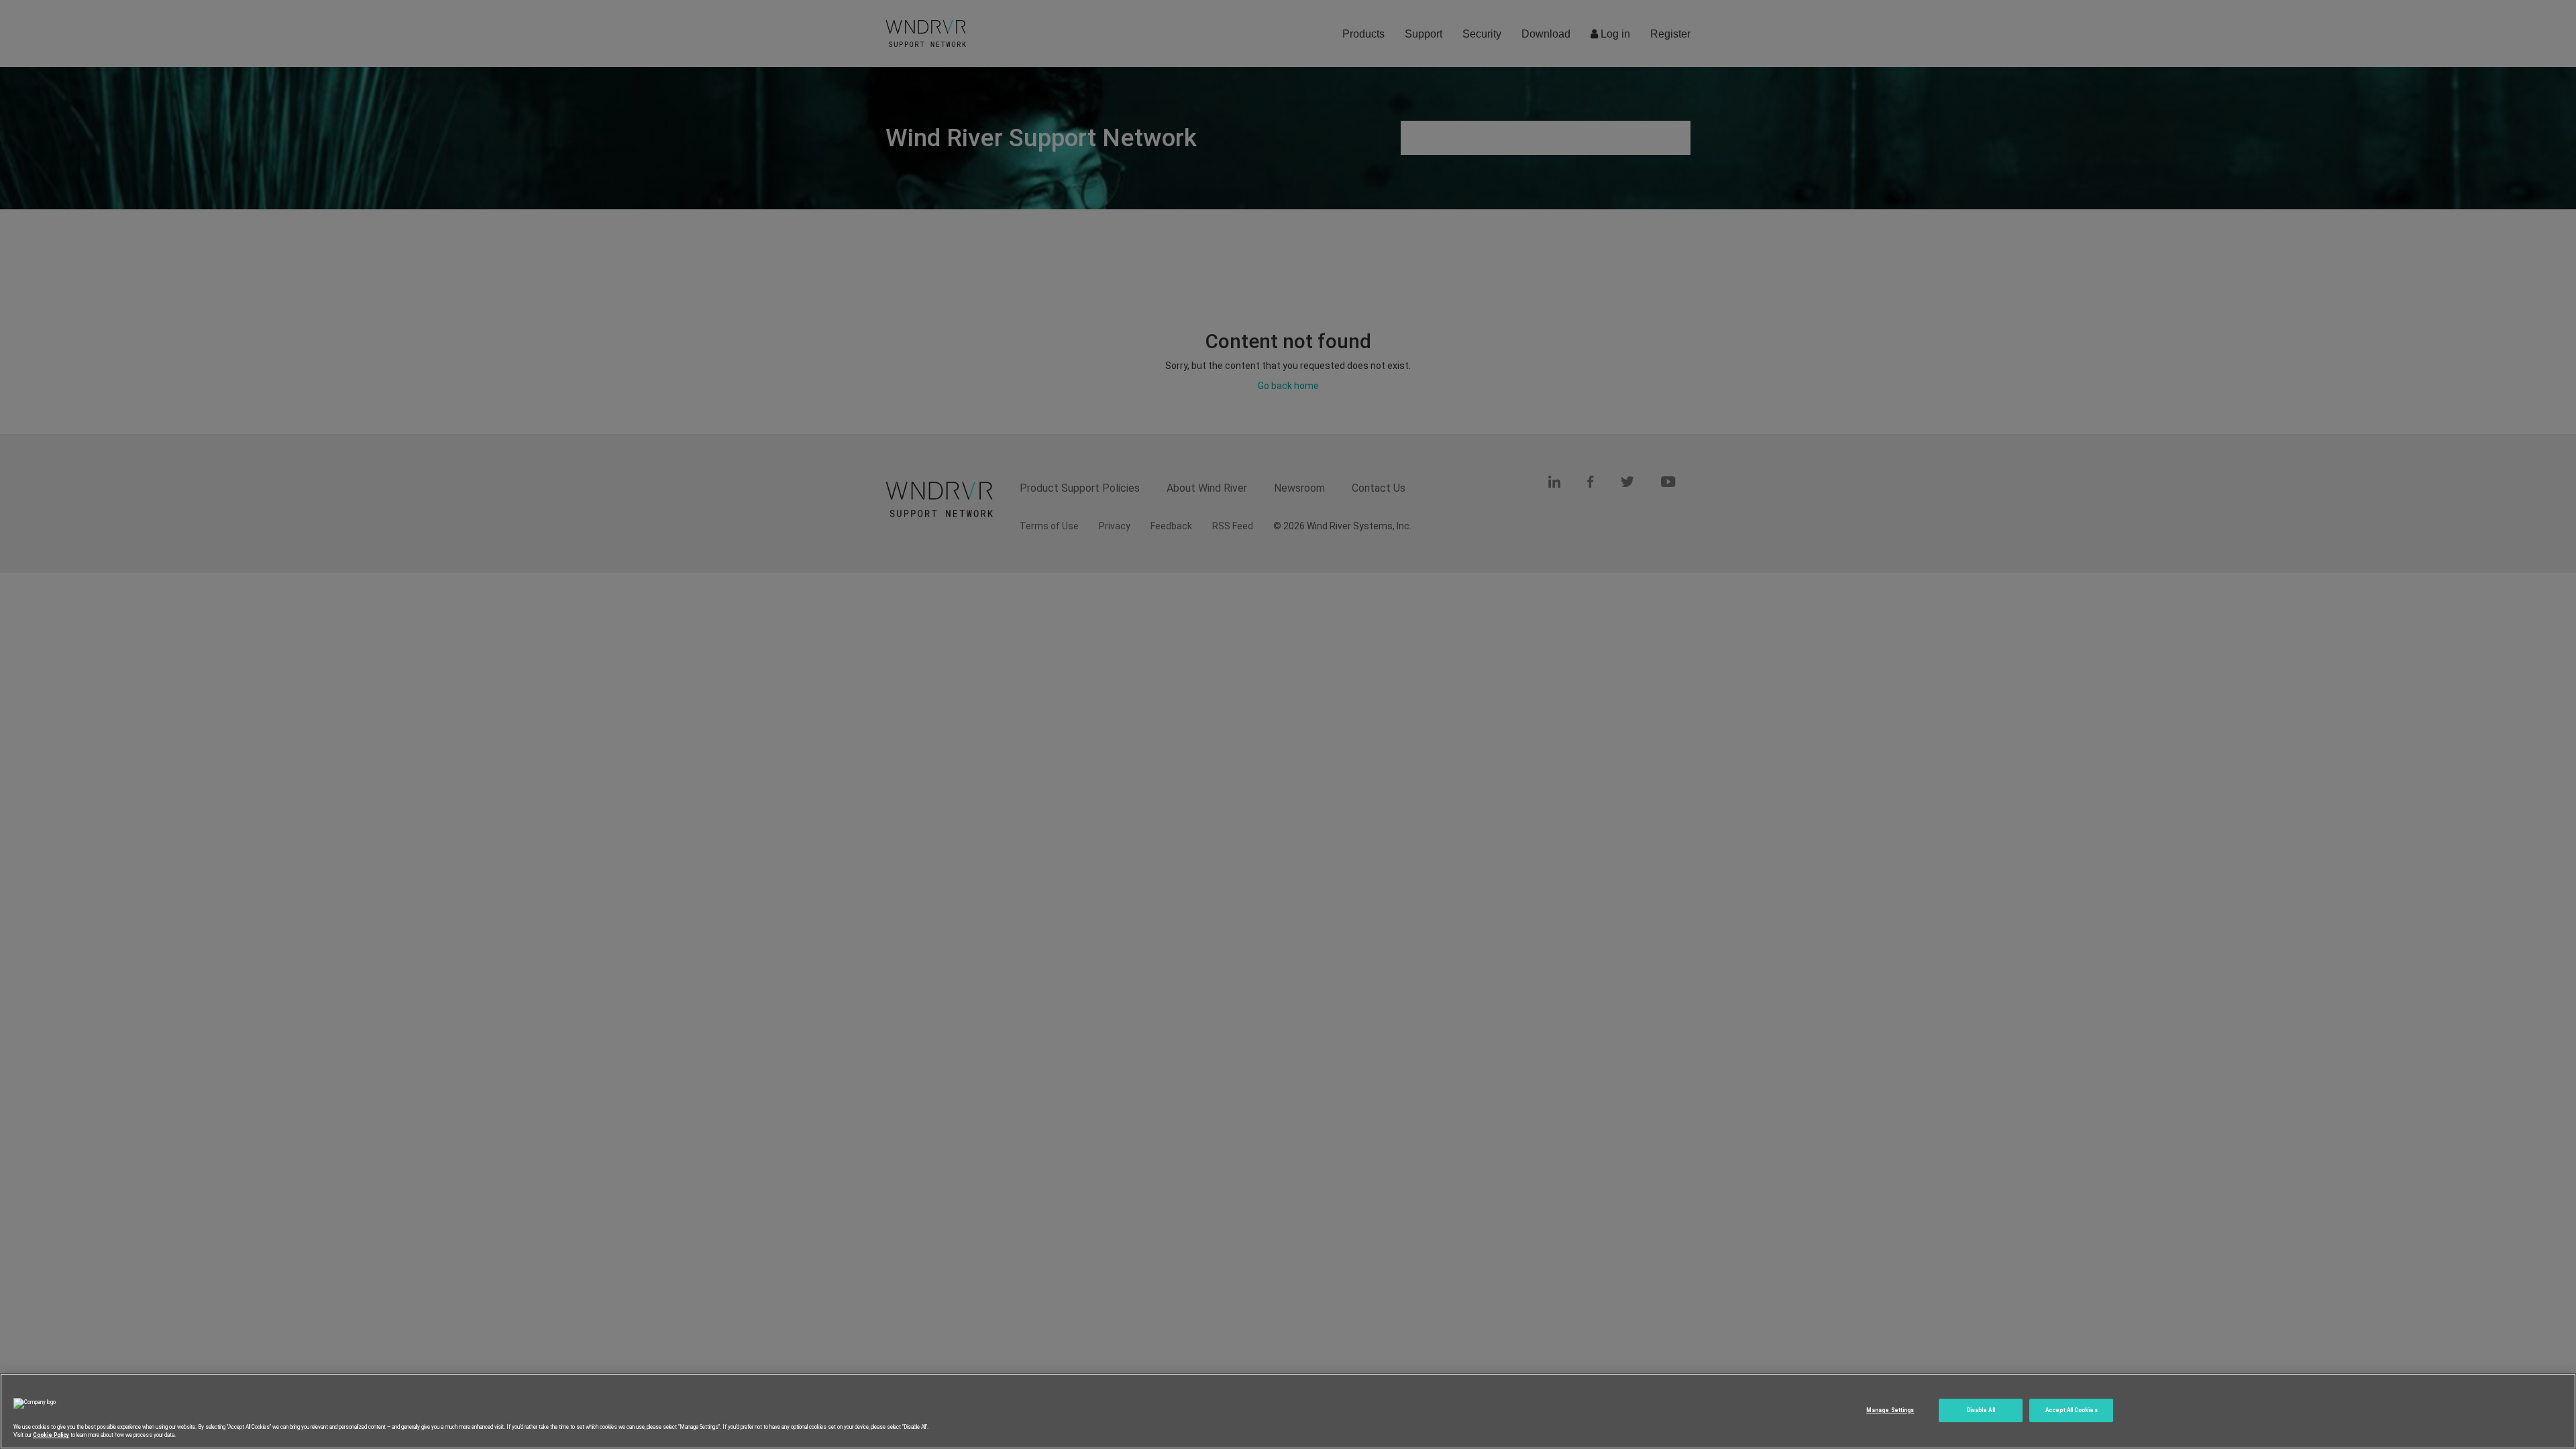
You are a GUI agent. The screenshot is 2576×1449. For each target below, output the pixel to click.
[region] (1288, 1411)
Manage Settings (1890, 1410)
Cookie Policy (51, 1435)
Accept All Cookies (2071, 1410)
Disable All (1981, 1410)
